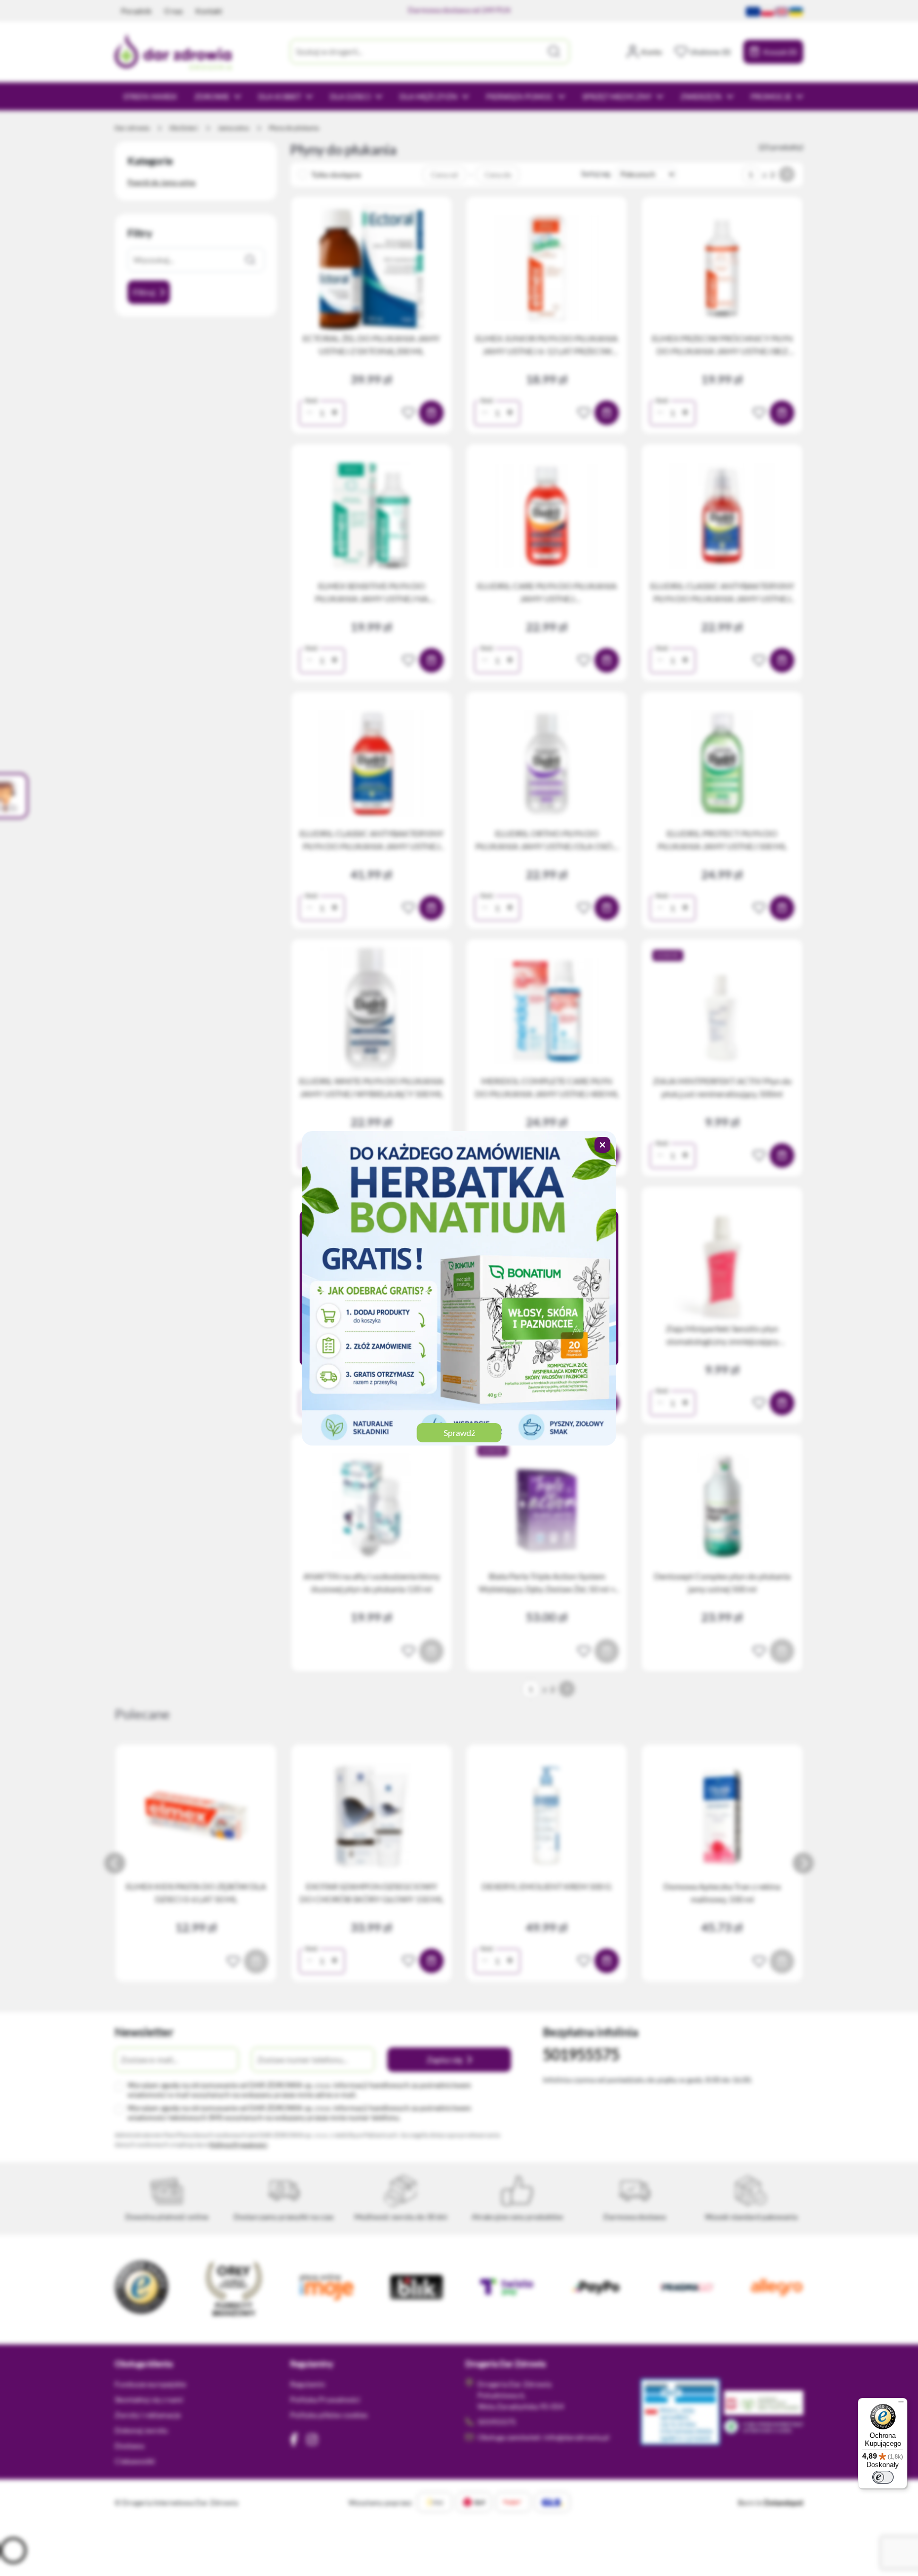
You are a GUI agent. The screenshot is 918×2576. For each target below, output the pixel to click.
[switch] (883, 2477)
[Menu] (901, 2404)
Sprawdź (459, 1432)
